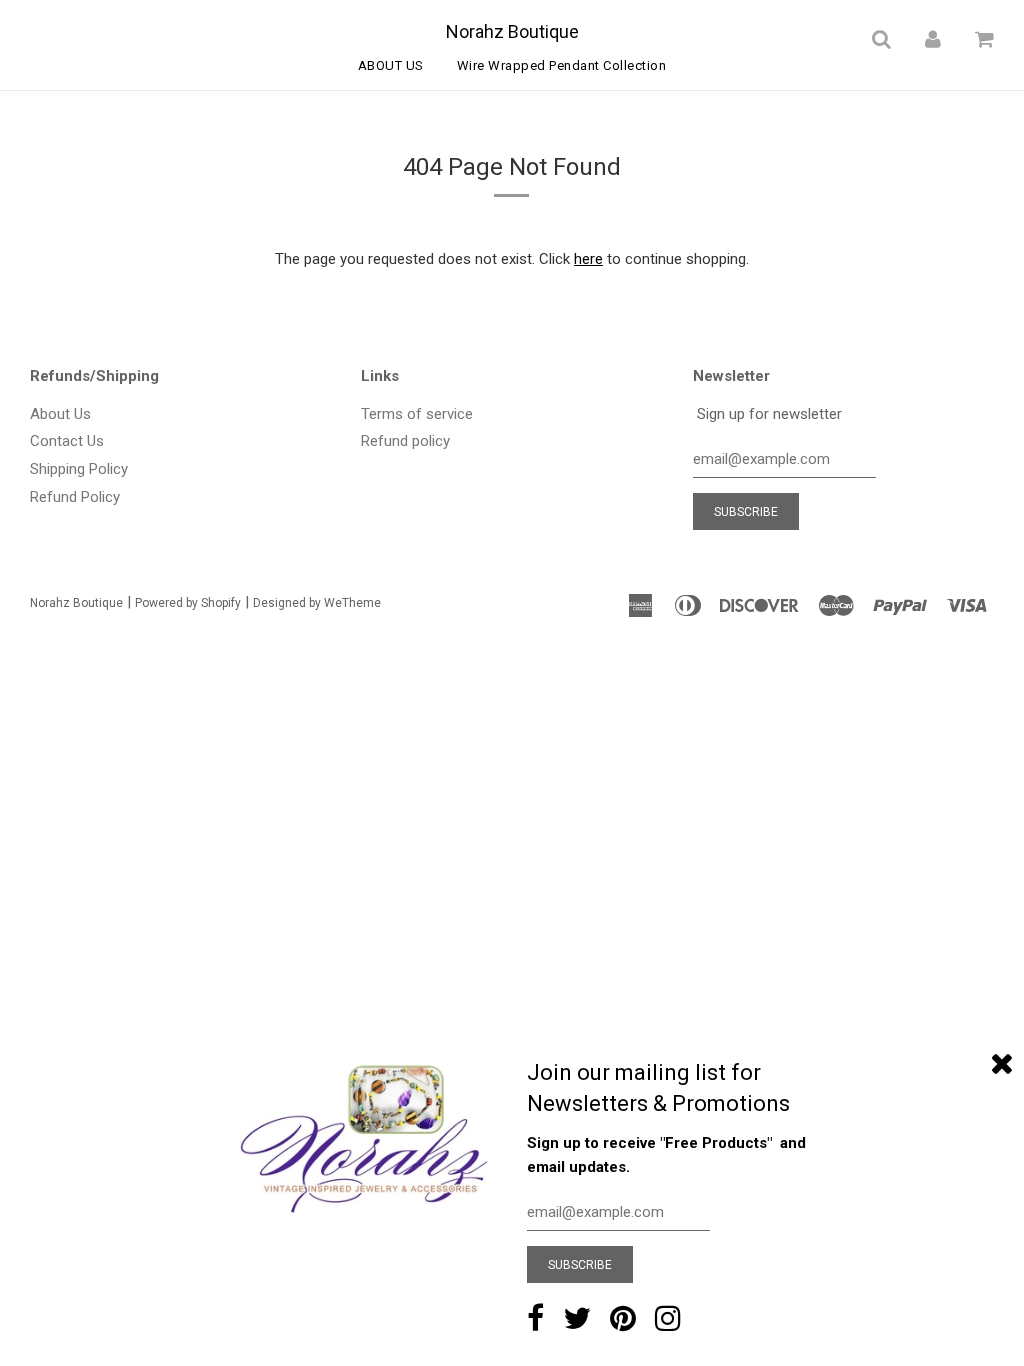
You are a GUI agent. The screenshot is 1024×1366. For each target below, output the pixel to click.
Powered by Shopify (188, 603)
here (588, 259)
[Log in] (933, 39)
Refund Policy (75, 497)
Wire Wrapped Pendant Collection (562, 65)
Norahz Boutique (512, 31)
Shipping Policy (79, 469)
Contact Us (67, 441)
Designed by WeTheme (317, 603)
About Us (60, 414)
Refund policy (405, 441)
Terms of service (417, 414)
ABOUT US (391, 65)
